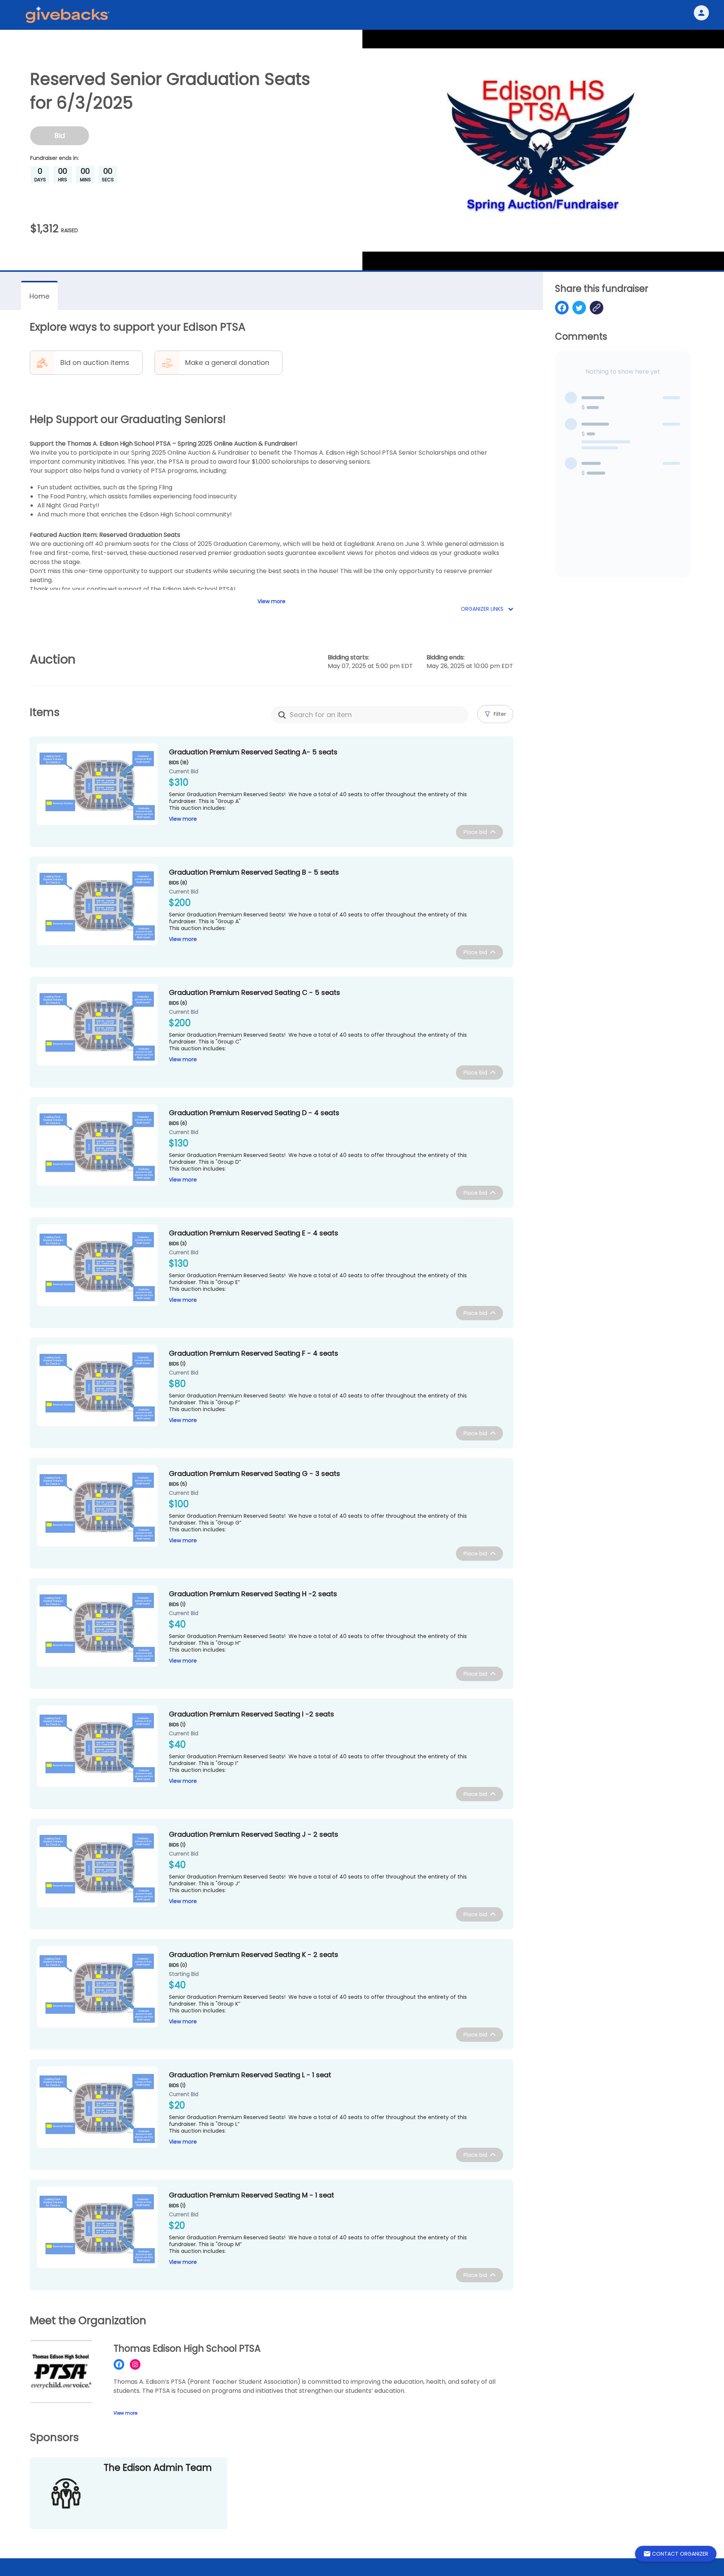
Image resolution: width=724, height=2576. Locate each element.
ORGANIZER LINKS (483, 609)
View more (183, 819)
